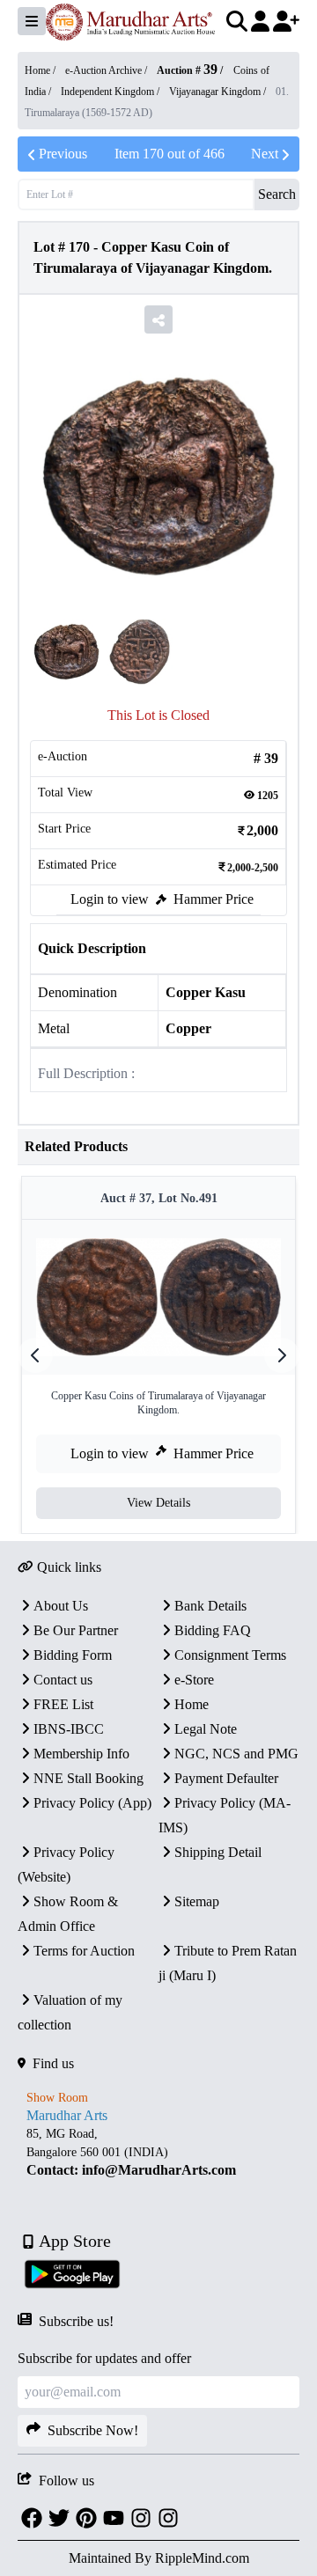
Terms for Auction (84, 1951)
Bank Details (210, 1606)
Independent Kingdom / (111, 92)
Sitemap (197, 1901)
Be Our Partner (76, 1630)
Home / (41, 70)
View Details (158, 1503)
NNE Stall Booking (88, 1778)
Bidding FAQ (213, 1630)
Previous (63, 154)
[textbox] (158, 2152)
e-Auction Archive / (107, 70)
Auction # (187, 70)
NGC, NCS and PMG (236, 1754)
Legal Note (206, 1729)
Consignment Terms (230, 1655)
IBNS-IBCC (69, 1729)
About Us (61, 1606)
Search (277, 194)
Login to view (110, 899)
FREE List (63, 1704)
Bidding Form (73, 1655)
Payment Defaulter (226, 1778)
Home (192, 1704)
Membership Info (81, 1754)
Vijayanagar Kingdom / (219, 92)
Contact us (63, 1680)
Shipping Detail (218, 1852)
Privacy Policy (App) (92, 1803)
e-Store (194, 1680)
